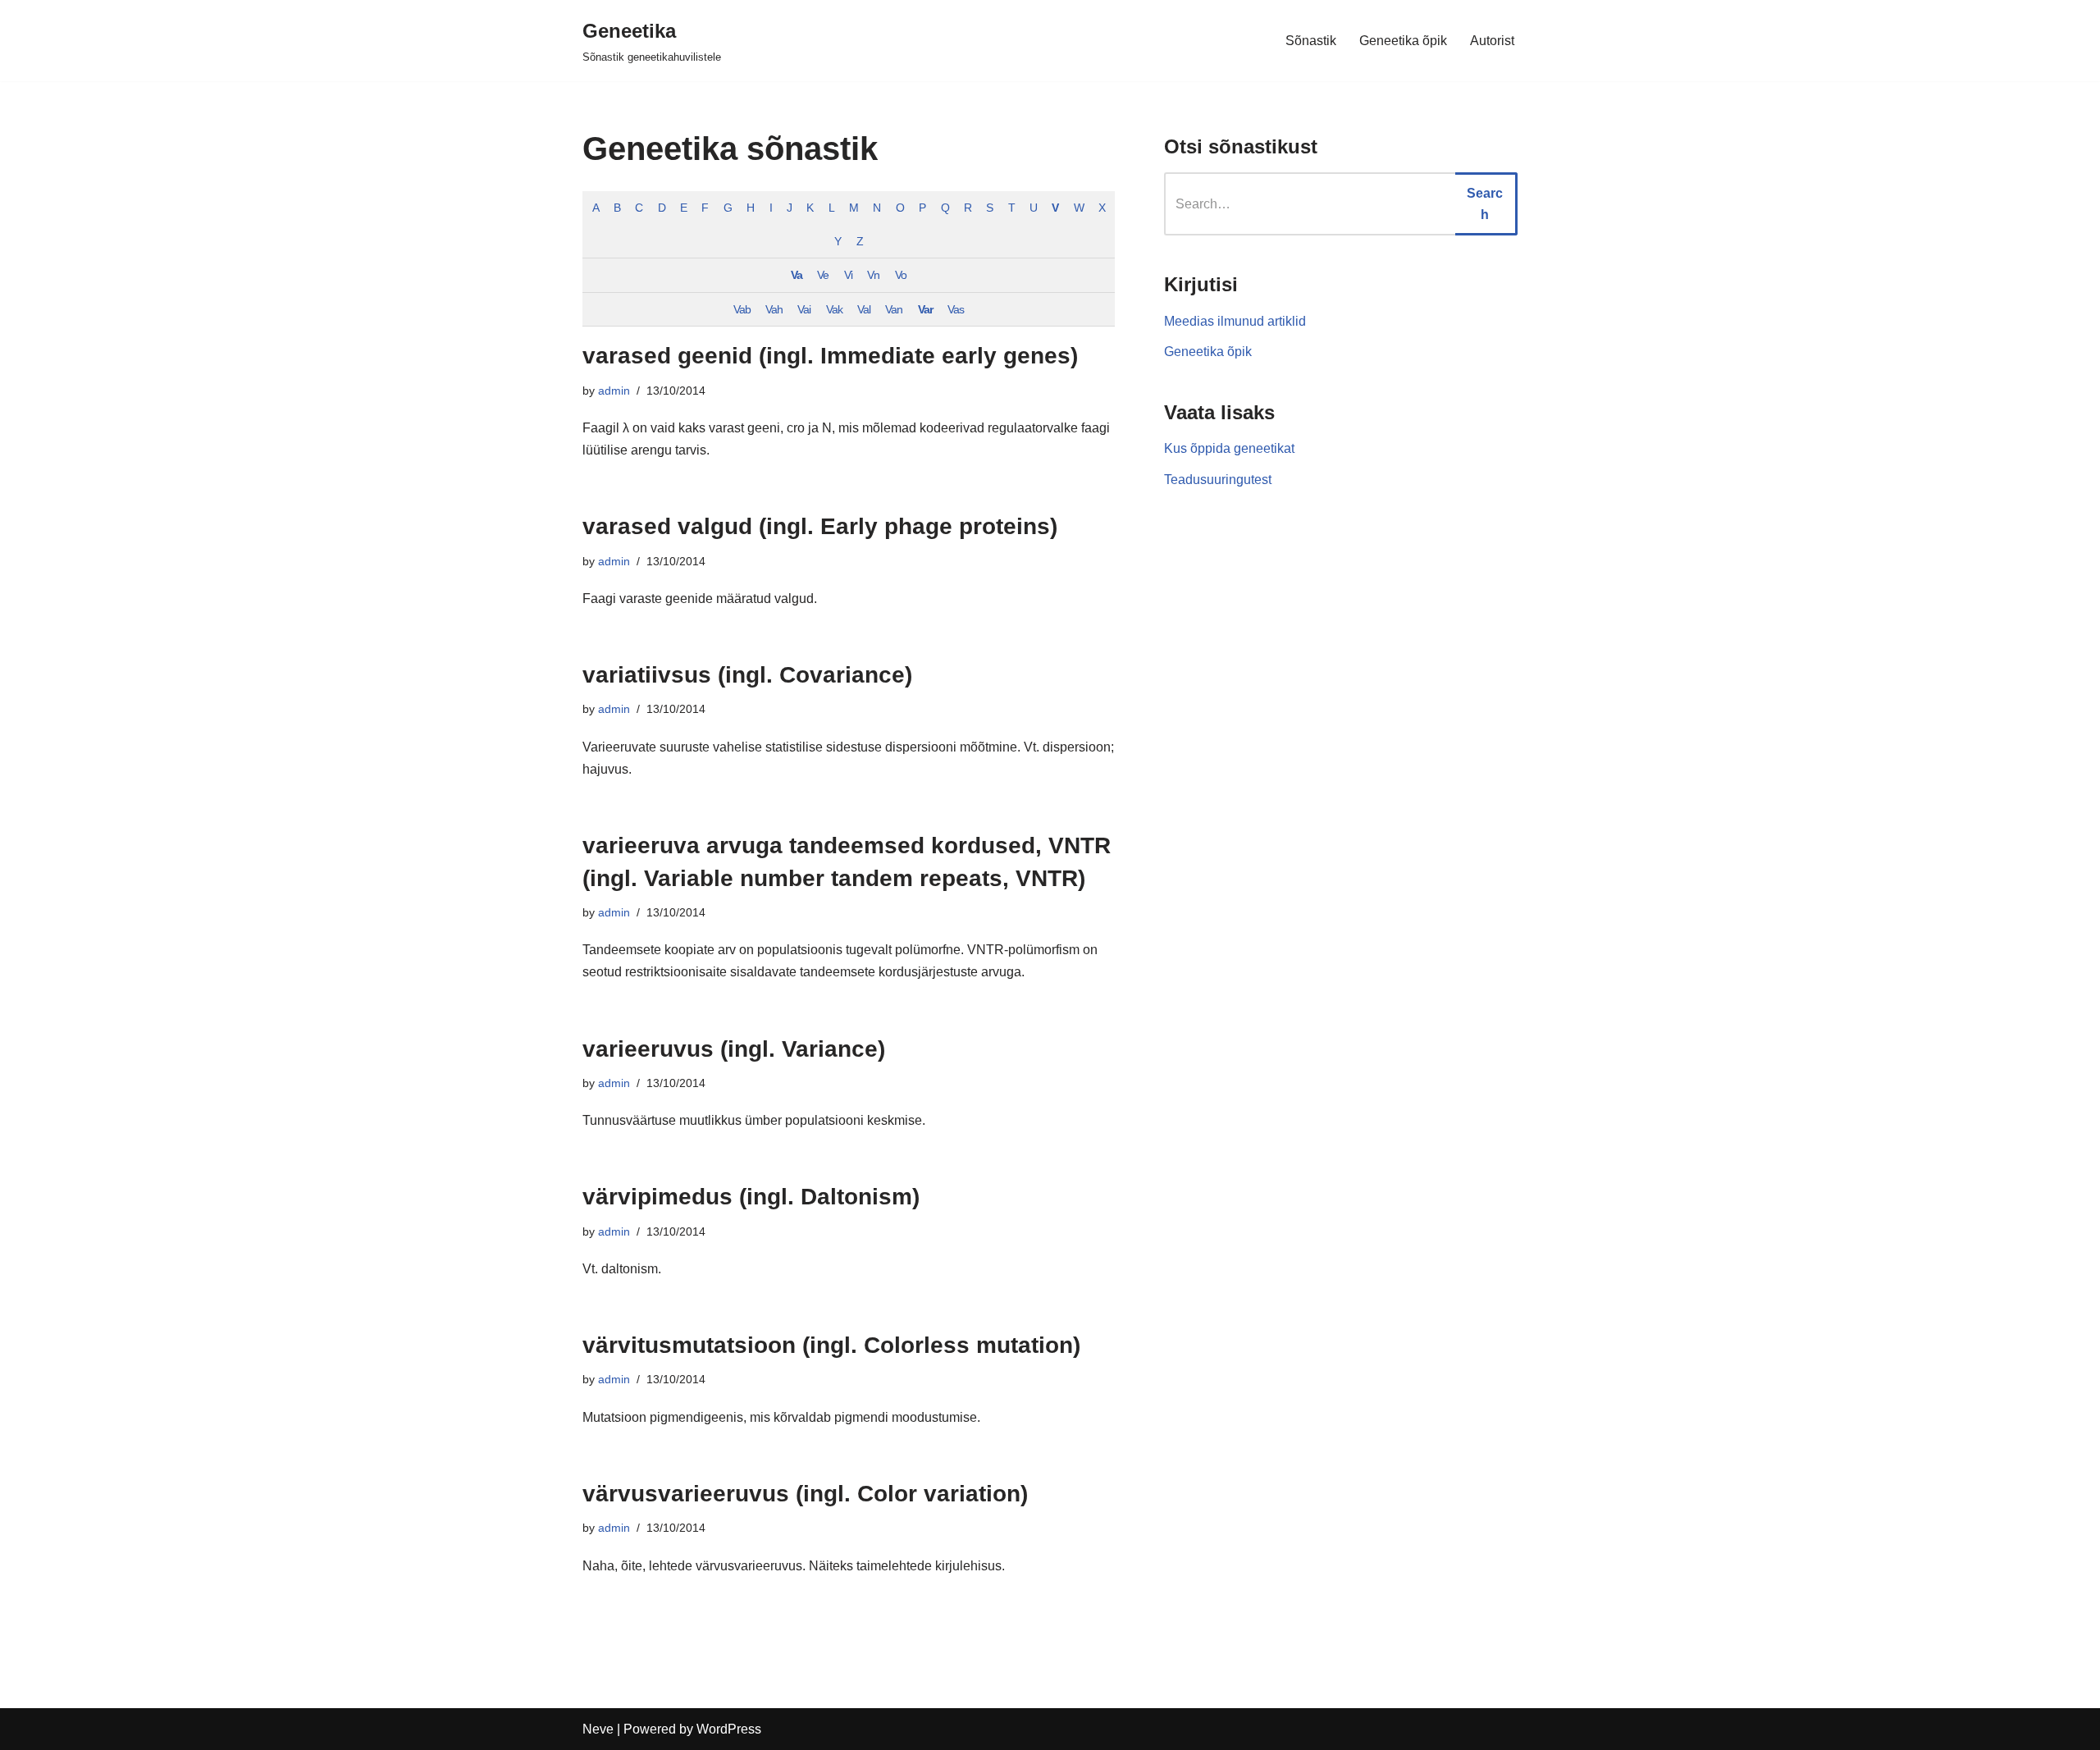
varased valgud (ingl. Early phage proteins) (820, 526)
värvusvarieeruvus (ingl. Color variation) (805, 1494)
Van (894, 309)
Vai (804, 309)
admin (614, 391)
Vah (774, 309)
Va (797, 275)
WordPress (729, 1729)
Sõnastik (1311, 41)
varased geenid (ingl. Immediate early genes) (830, 356)
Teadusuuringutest (1218, 480)
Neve (598, 1729)
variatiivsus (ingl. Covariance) (747, 675)
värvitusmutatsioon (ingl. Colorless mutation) (831, 1345)
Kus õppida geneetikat (1229, 448)
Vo (901, 275)
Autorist (1492, 41)
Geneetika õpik (1403, 41)
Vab (742, 309)
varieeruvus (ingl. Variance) (734, 1049)
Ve (823, 275)
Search (1485, 204)
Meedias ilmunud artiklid (1235, 321)
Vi (848, 275)
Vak (834, 309)
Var (925, 309)
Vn (873, 275)
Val (864, 309)
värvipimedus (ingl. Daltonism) (751, 1197)
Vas (956, 309)
